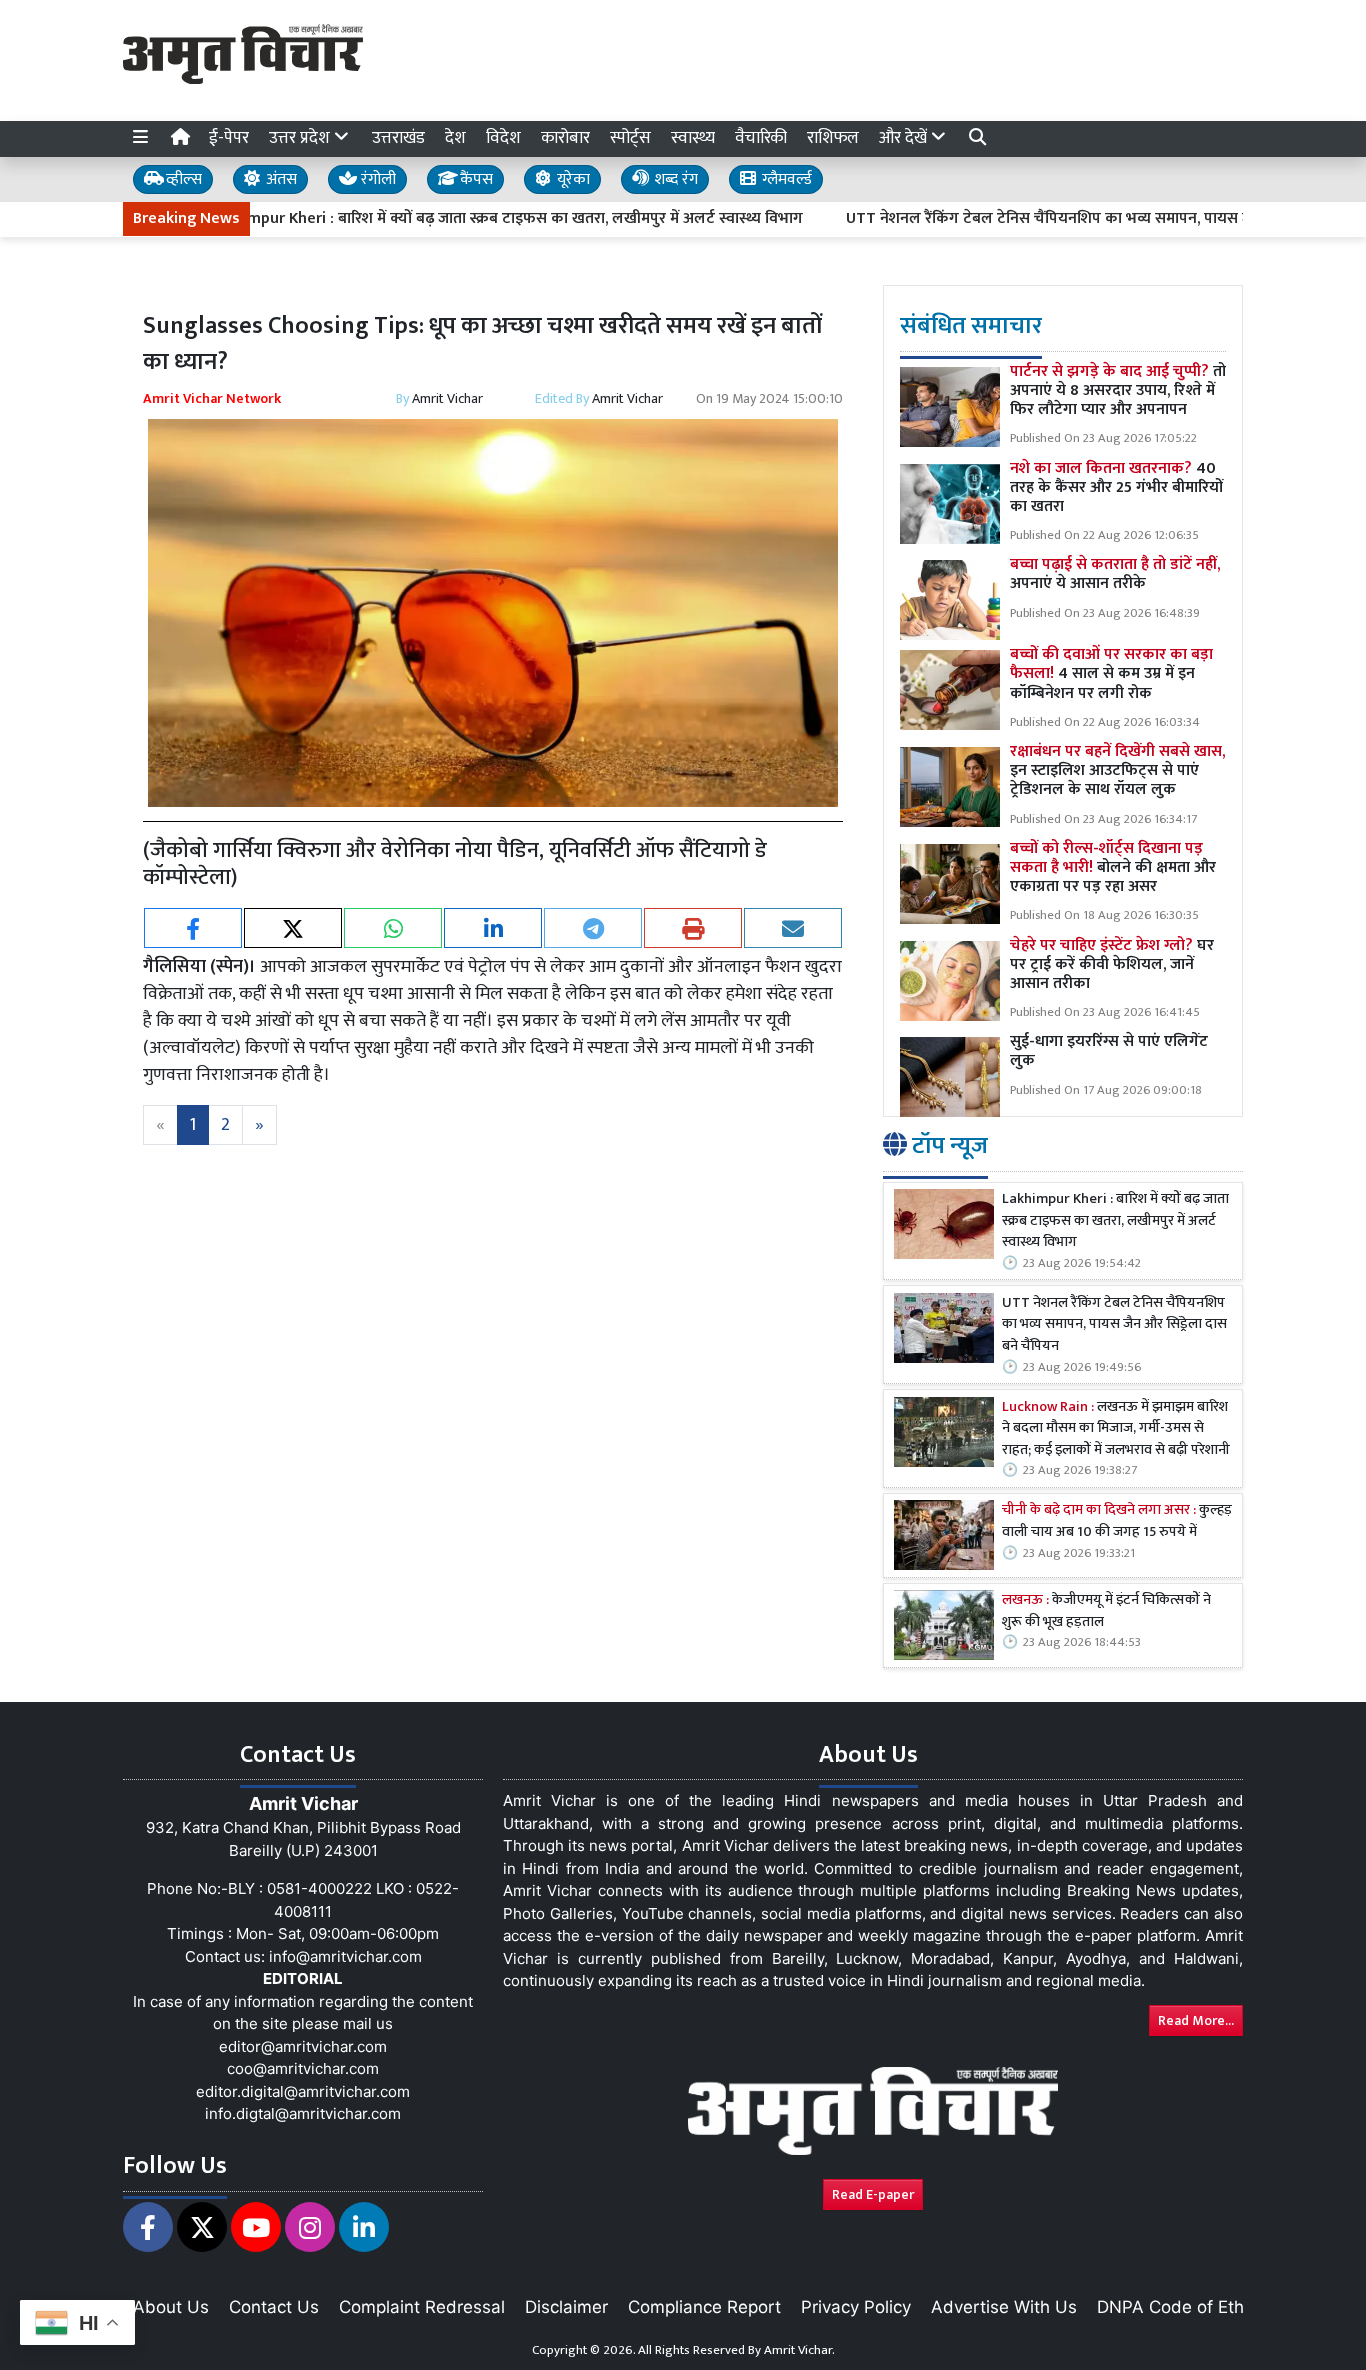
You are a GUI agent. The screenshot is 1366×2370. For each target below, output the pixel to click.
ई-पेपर (229, 138)
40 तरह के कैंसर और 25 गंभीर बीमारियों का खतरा (1116, 487)
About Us (171, 2307)
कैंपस (474, 179)
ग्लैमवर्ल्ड (785, 179)
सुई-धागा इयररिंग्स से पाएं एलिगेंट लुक (1109, 1051)
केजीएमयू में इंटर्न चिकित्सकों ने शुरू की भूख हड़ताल (1106, 1611)
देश (455, 138)
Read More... (1196, 2020)
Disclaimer (566, 2307)
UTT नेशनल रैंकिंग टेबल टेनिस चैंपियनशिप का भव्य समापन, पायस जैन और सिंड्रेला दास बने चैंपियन (1055, 219)
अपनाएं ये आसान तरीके (1115, 574)
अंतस (279, 179)
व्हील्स (182, 179)
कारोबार (565, 138)
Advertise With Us (1004, 2307)
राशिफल (833, 138)
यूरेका (571, 179)
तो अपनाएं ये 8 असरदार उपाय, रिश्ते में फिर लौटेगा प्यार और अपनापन (1118, 390)
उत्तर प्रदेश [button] (301, 138)
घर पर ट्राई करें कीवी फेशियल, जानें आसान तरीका (1112, 964)
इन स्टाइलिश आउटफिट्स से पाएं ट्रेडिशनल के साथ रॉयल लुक (1117, 770)
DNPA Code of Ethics (1181, 2307)
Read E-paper (873, 2194)
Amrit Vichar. (799, 2350)
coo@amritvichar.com (303, 2068)
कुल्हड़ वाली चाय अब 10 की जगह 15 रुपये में (1117, 1521)
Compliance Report (704, 2307)
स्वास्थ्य (693, 138)
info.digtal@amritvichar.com (303, 2113)
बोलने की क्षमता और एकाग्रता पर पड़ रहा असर (1113, 867)
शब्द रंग (674, 179)
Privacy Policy (856, 2307)
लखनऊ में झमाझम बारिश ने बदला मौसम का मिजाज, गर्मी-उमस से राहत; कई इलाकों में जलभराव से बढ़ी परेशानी (1116, 1429)
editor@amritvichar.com (303, 2046)
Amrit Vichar (447, 398)
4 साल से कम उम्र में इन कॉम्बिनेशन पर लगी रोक (1111, 673)
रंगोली (376, 179)
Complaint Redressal (422, 2307)
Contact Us (274, 2307)
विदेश (503, 138)
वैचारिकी (761, 138)
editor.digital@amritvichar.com (303, 2091)
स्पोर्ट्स (630, 138)
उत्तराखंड (398, 138)
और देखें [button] (905, 138)
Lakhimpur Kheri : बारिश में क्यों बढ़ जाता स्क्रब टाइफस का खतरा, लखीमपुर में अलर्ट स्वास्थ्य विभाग (424, 219)
